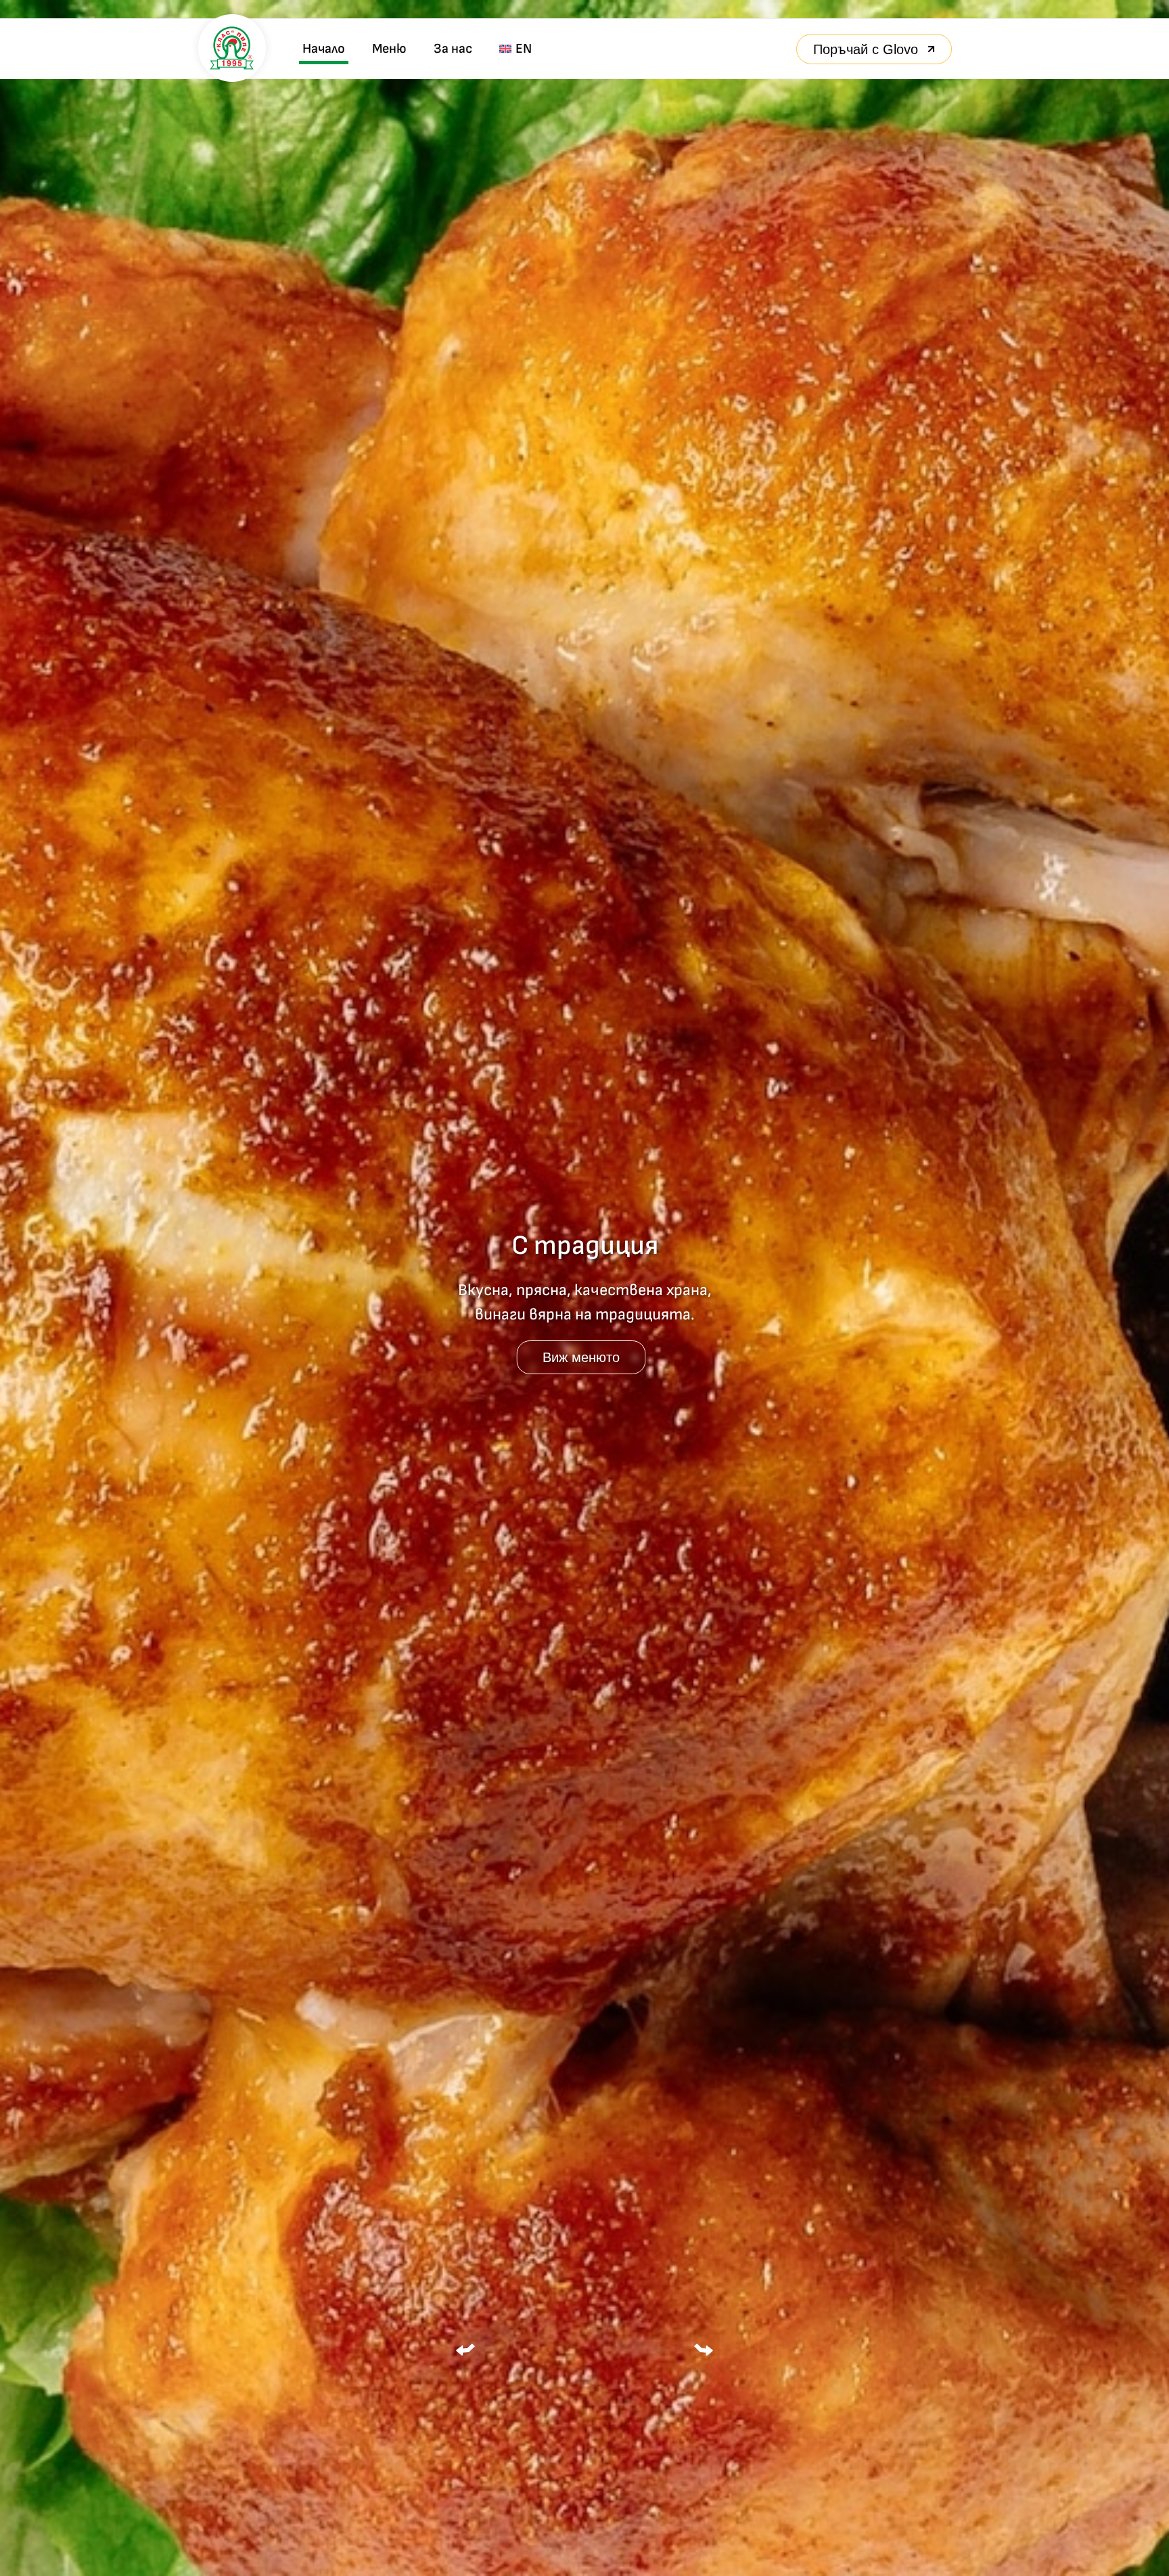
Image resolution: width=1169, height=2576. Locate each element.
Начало (324, 49)
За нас (453, 49)
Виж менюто (581, 1357)
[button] (465, 2349)
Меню (389, 49)
